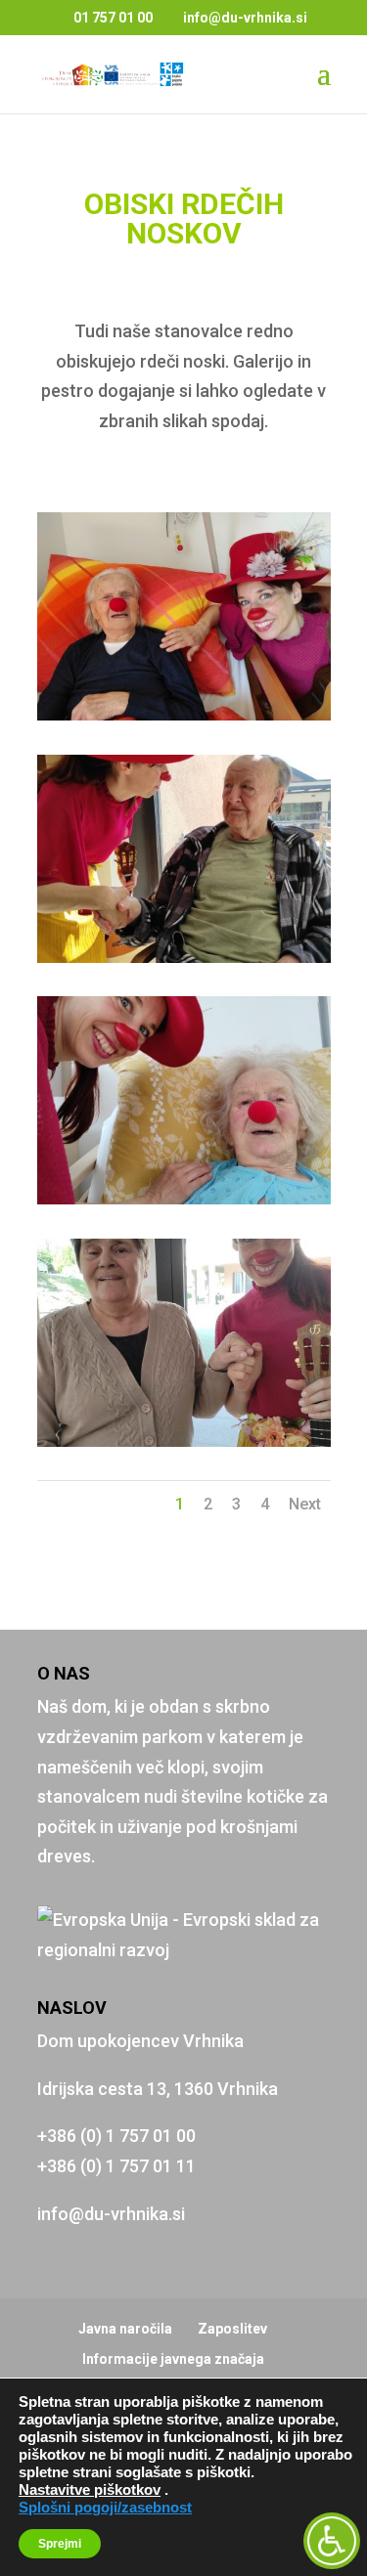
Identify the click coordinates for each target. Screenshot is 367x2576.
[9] (184, 1198)
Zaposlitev (232, 2329)
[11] (184, 714)
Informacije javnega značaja (173, 2359)
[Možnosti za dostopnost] (332, 2541)
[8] (184, 1441)
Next (305, 1504)
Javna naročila (125, 2329)
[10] (184, 957)
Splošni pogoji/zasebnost (105, 2508)
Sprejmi (60, 2544)
